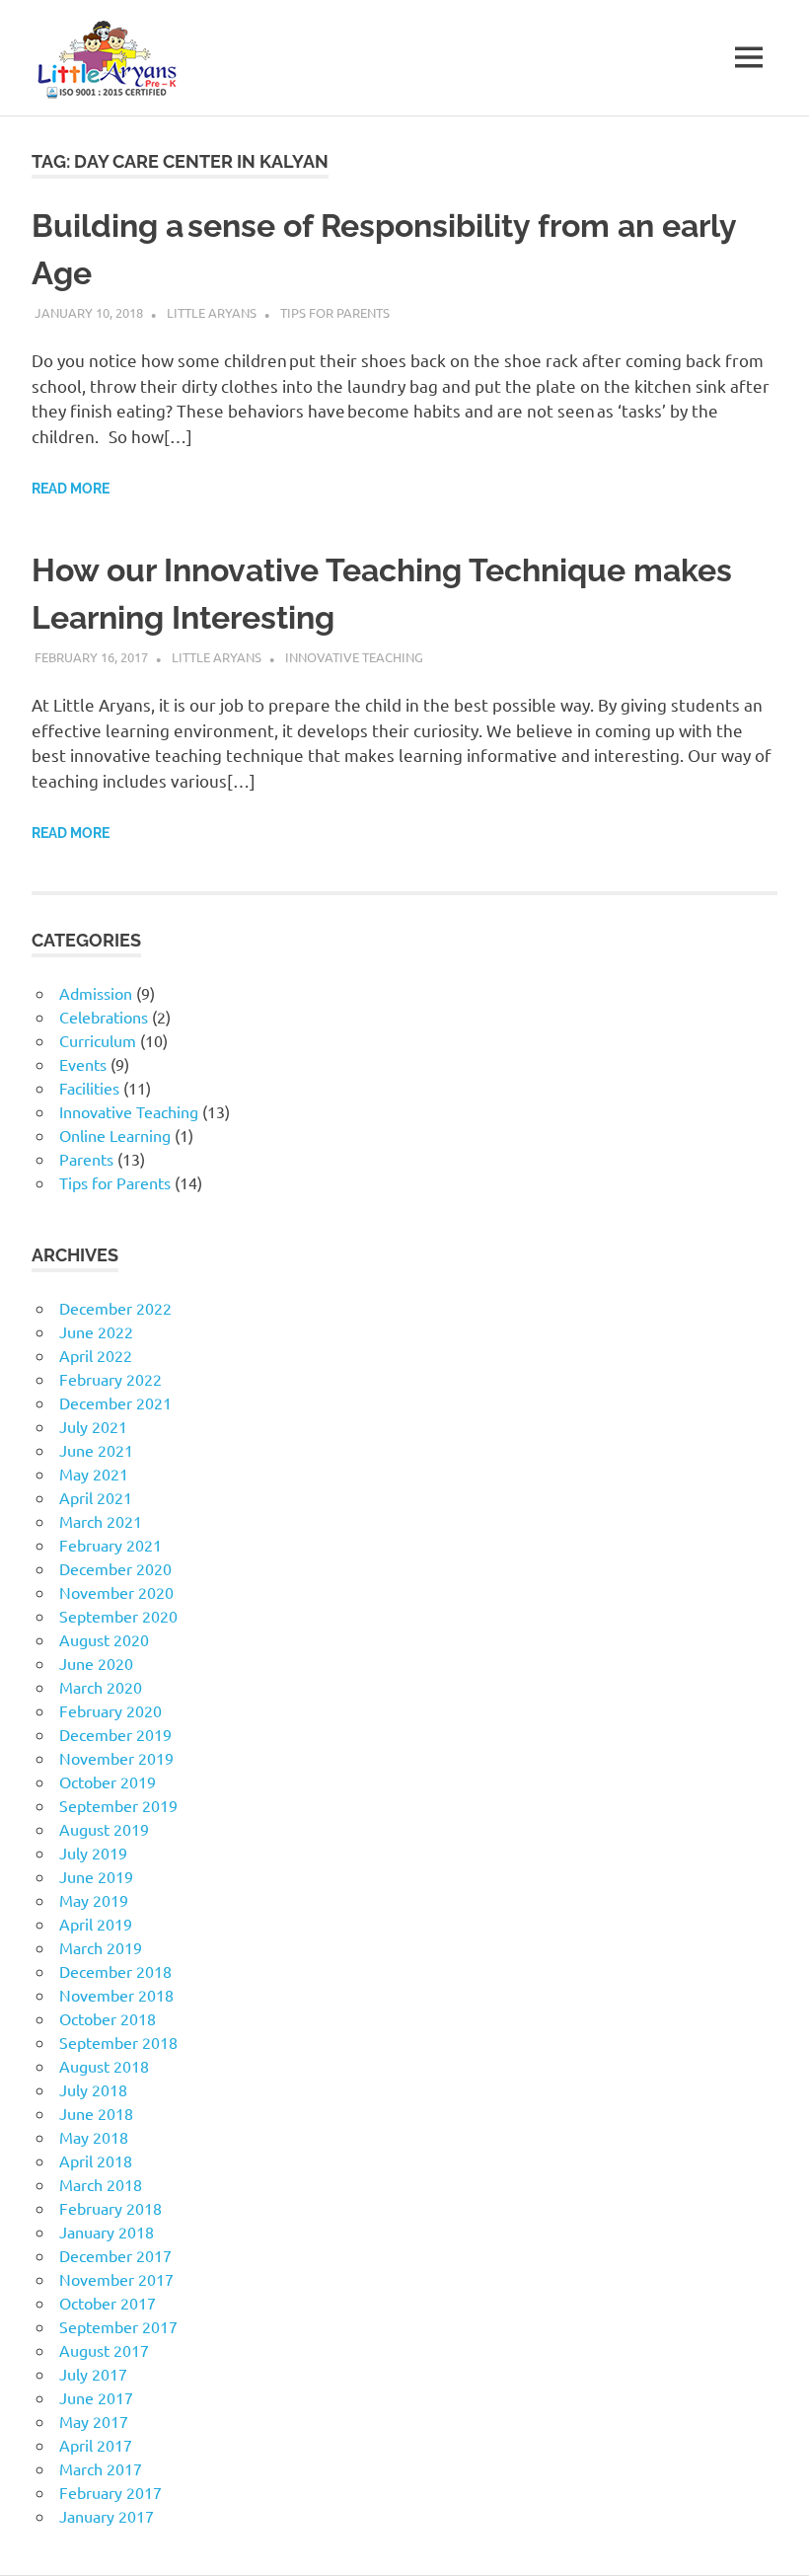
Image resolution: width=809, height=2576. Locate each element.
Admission (96, 993)
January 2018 (107, 2232)
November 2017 (116, 2279)
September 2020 (118, 1616)
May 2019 (94, 1900)
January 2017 (107, 2516)
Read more (71, 489)
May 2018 (94, 2137)
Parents (86, 1159)
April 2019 (96, 1924)
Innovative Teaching (354, 657)
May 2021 (94, 1474)
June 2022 (96, 1331)
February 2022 (110, 1379)
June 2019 (96, 1876)
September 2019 (118, 1805)
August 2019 (104, 1829)
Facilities (89, 1088)
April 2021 (96, 1497)
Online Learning (115, 1135)
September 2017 (118, 2326)
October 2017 (108, 2303)
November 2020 (116, 1592)
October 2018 (108, 2018)
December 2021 (115, 1402)
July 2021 (93, 1426)
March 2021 (101, 1521)
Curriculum (98, 1040)
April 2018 (96, 2160)
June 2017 (96, 2397)
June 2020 (96, 1663)
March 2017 (101, 2468)
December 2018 (115, 1971)
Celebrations (104, 1017)
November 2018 (116, 1995)
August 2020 (104, 1639)
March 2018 (101, 2184)
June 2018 (96, 2113)
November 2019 (116, 1758)
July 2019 (93, 1853)
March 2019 (101, 1947)
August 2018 (104, 2066)
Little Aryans (212, 312)
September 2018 (118, 2042)
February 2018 (110, 2208)
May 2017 (94, 2421)
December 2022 (115, 1308)
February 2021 (110, 1545)
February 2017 (110, 2492)
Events (83, 1064)
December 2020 (115, 1568)
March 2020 (101, 1687)
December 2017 (115, 2255)
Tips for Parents (335, 312)
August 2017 (104, 2350)
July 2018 (93, 2089)
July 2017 (93, 2374)
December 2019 (115, 1734)
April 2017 (96, 2445)
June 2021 (96, 1450)
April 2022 (96, 1355)
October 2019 (108, 1781)
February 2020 (110, 1710)
